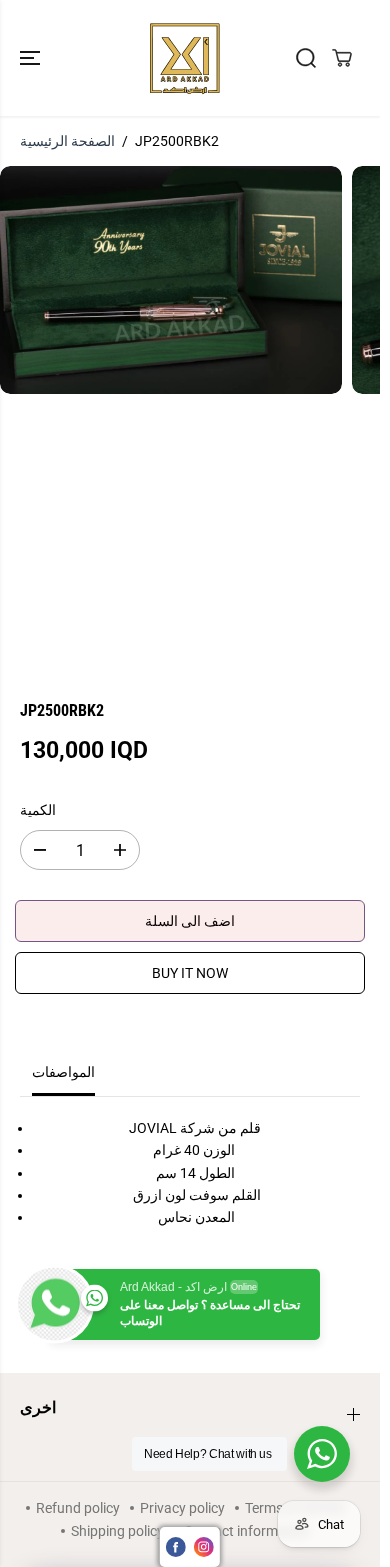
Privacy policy (182, 1508)
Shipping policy (117, 1531)
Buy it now (190, 973)
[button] (32, 58)
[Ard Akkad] (185, 58)
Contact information (247, 1531)
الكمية (38, 810)
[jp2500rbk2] (171, 280)
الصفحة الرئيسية (67, 141)
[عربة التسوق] (342, 58)
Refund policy (78, 1508)
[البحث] (306, 58)
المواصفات (63, 1072)
